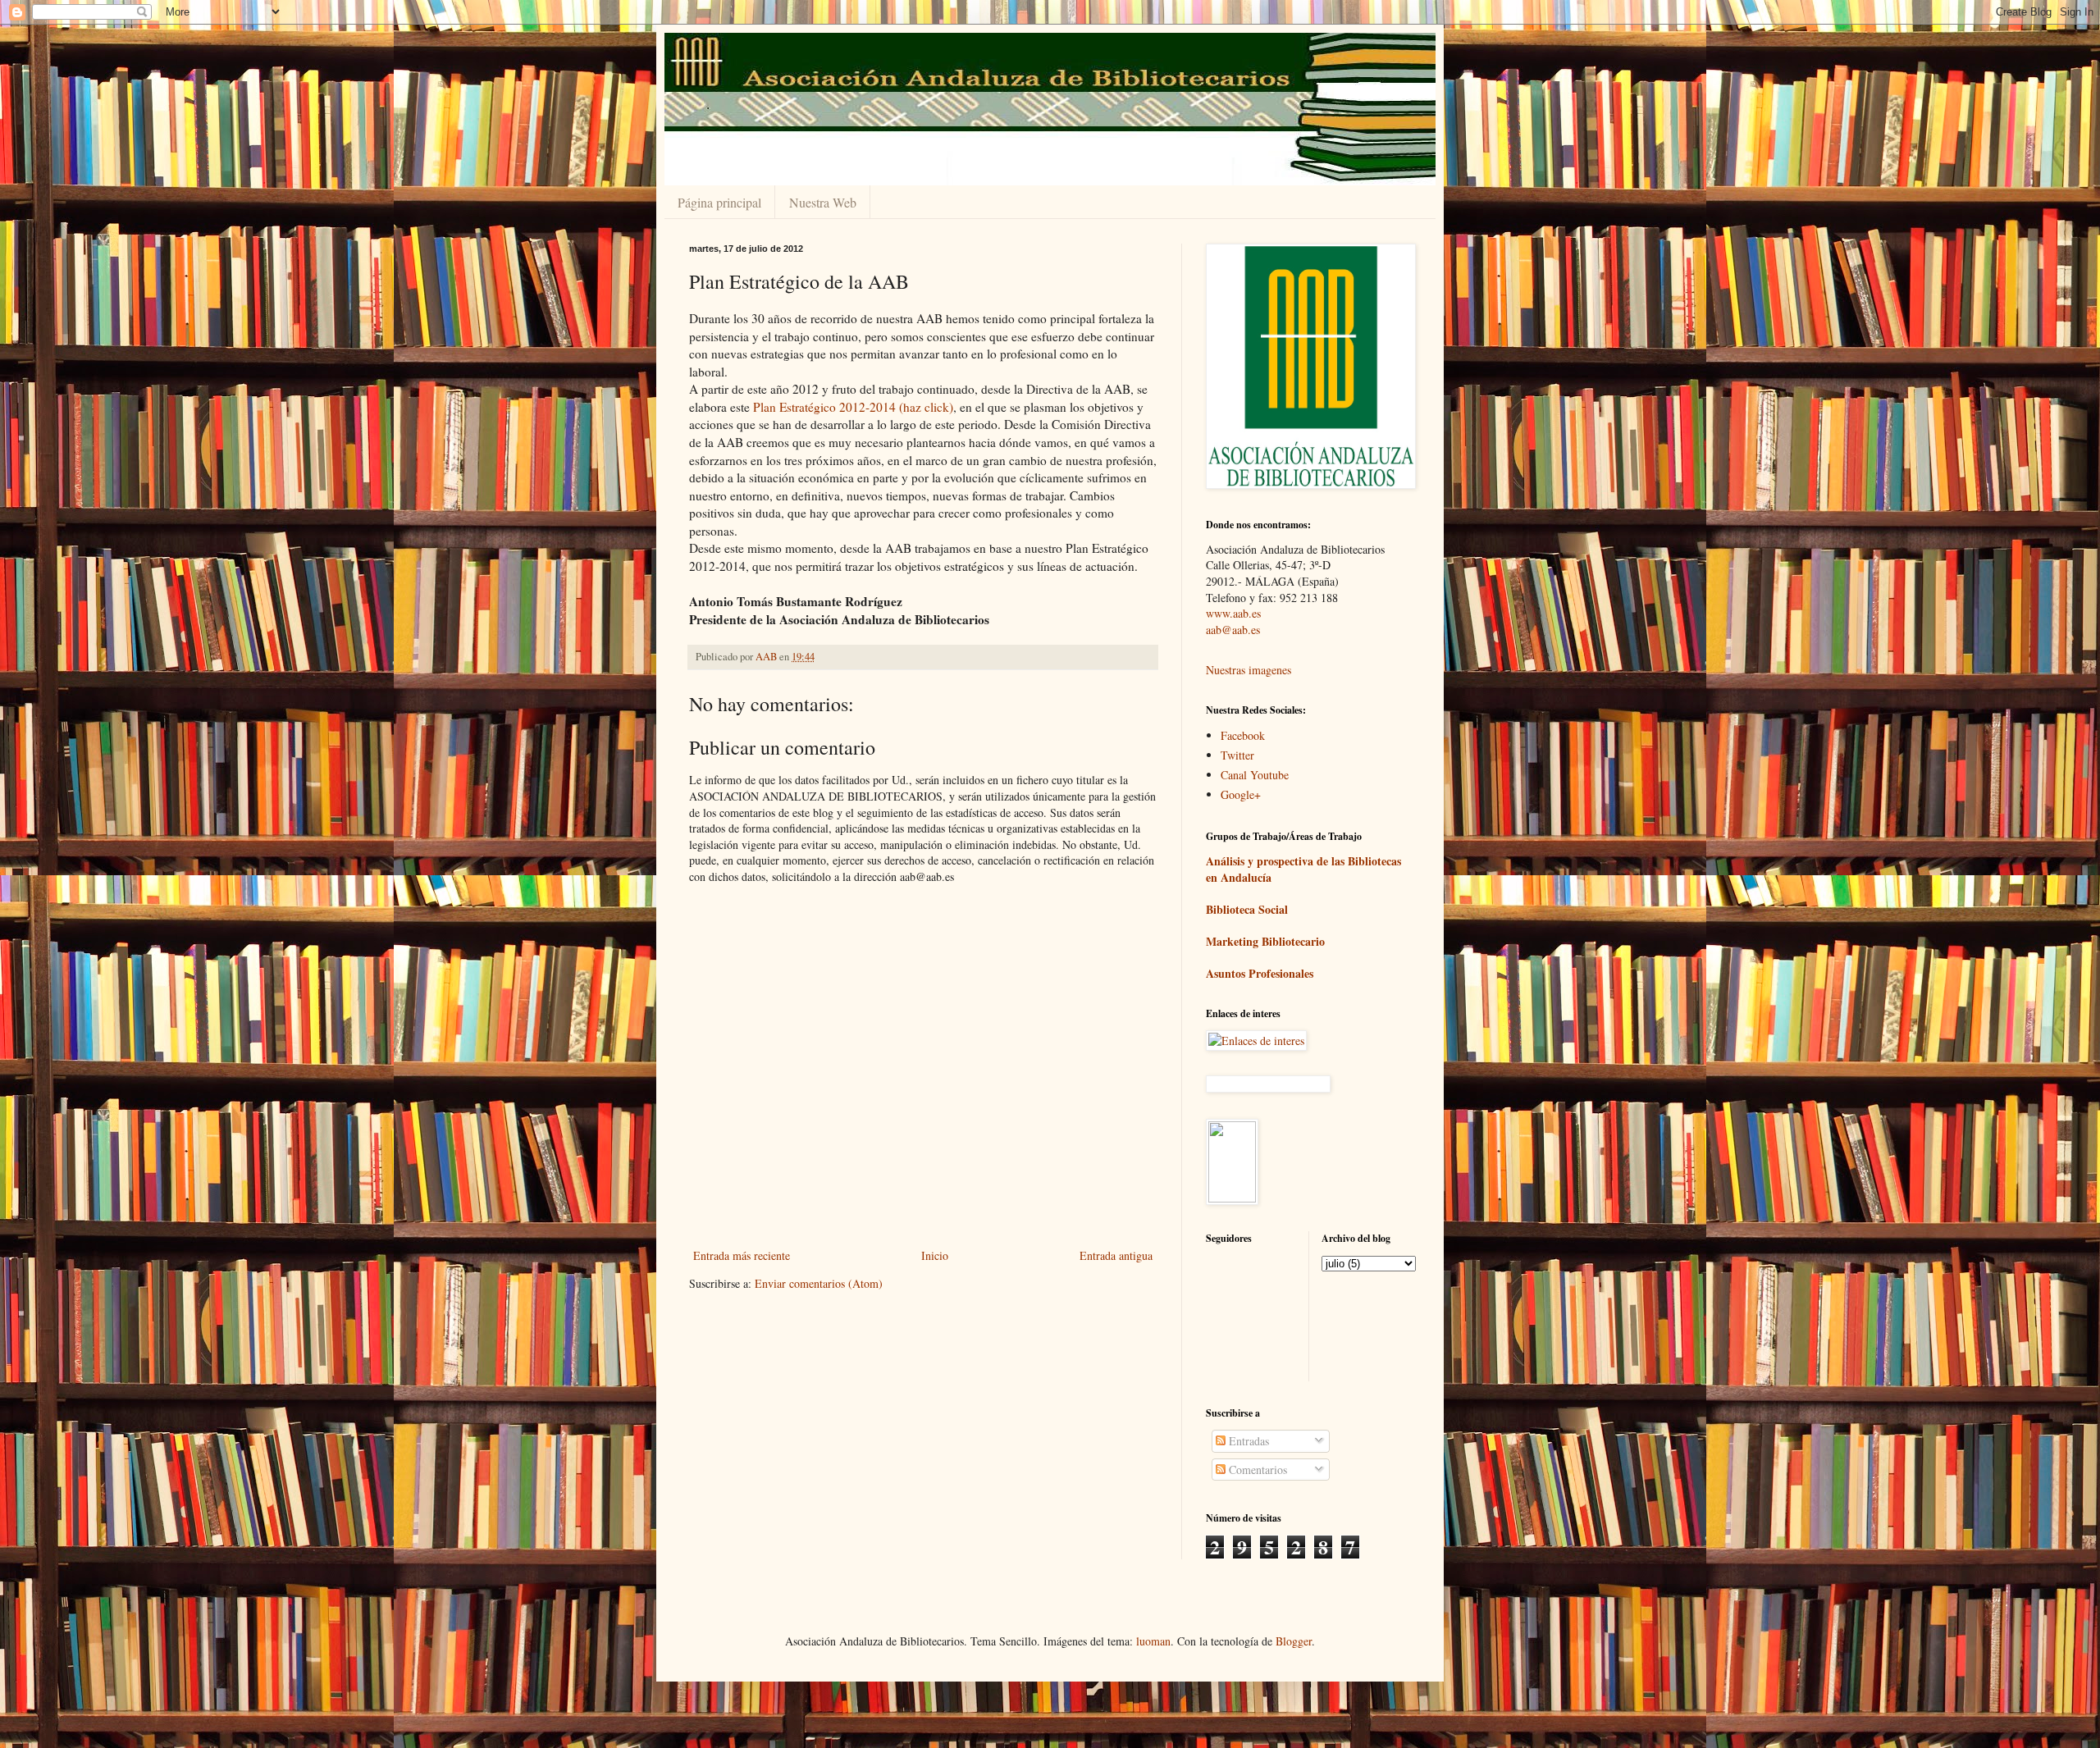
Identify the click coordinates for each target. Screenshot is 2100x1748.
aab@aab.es (1233, 630)
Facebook (1243, 735)
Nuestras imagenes (1249, 670)
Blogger (1294, 1641)
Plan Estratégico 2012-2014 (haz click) (853, 407)
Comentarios (1256, 1470)
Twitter (1237, 755)
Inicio (935, 1255)
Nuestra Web (823, 202)
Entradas (1247, 1441)
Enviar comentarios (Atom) (819, 1283)
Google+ (1241, 794)
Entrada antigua (1116, 1255)
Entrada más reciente (742, 1255)
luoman (1153, 1641)
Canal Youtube (1255, 775)
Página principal (719, 202)
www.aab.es (1233, 613)
